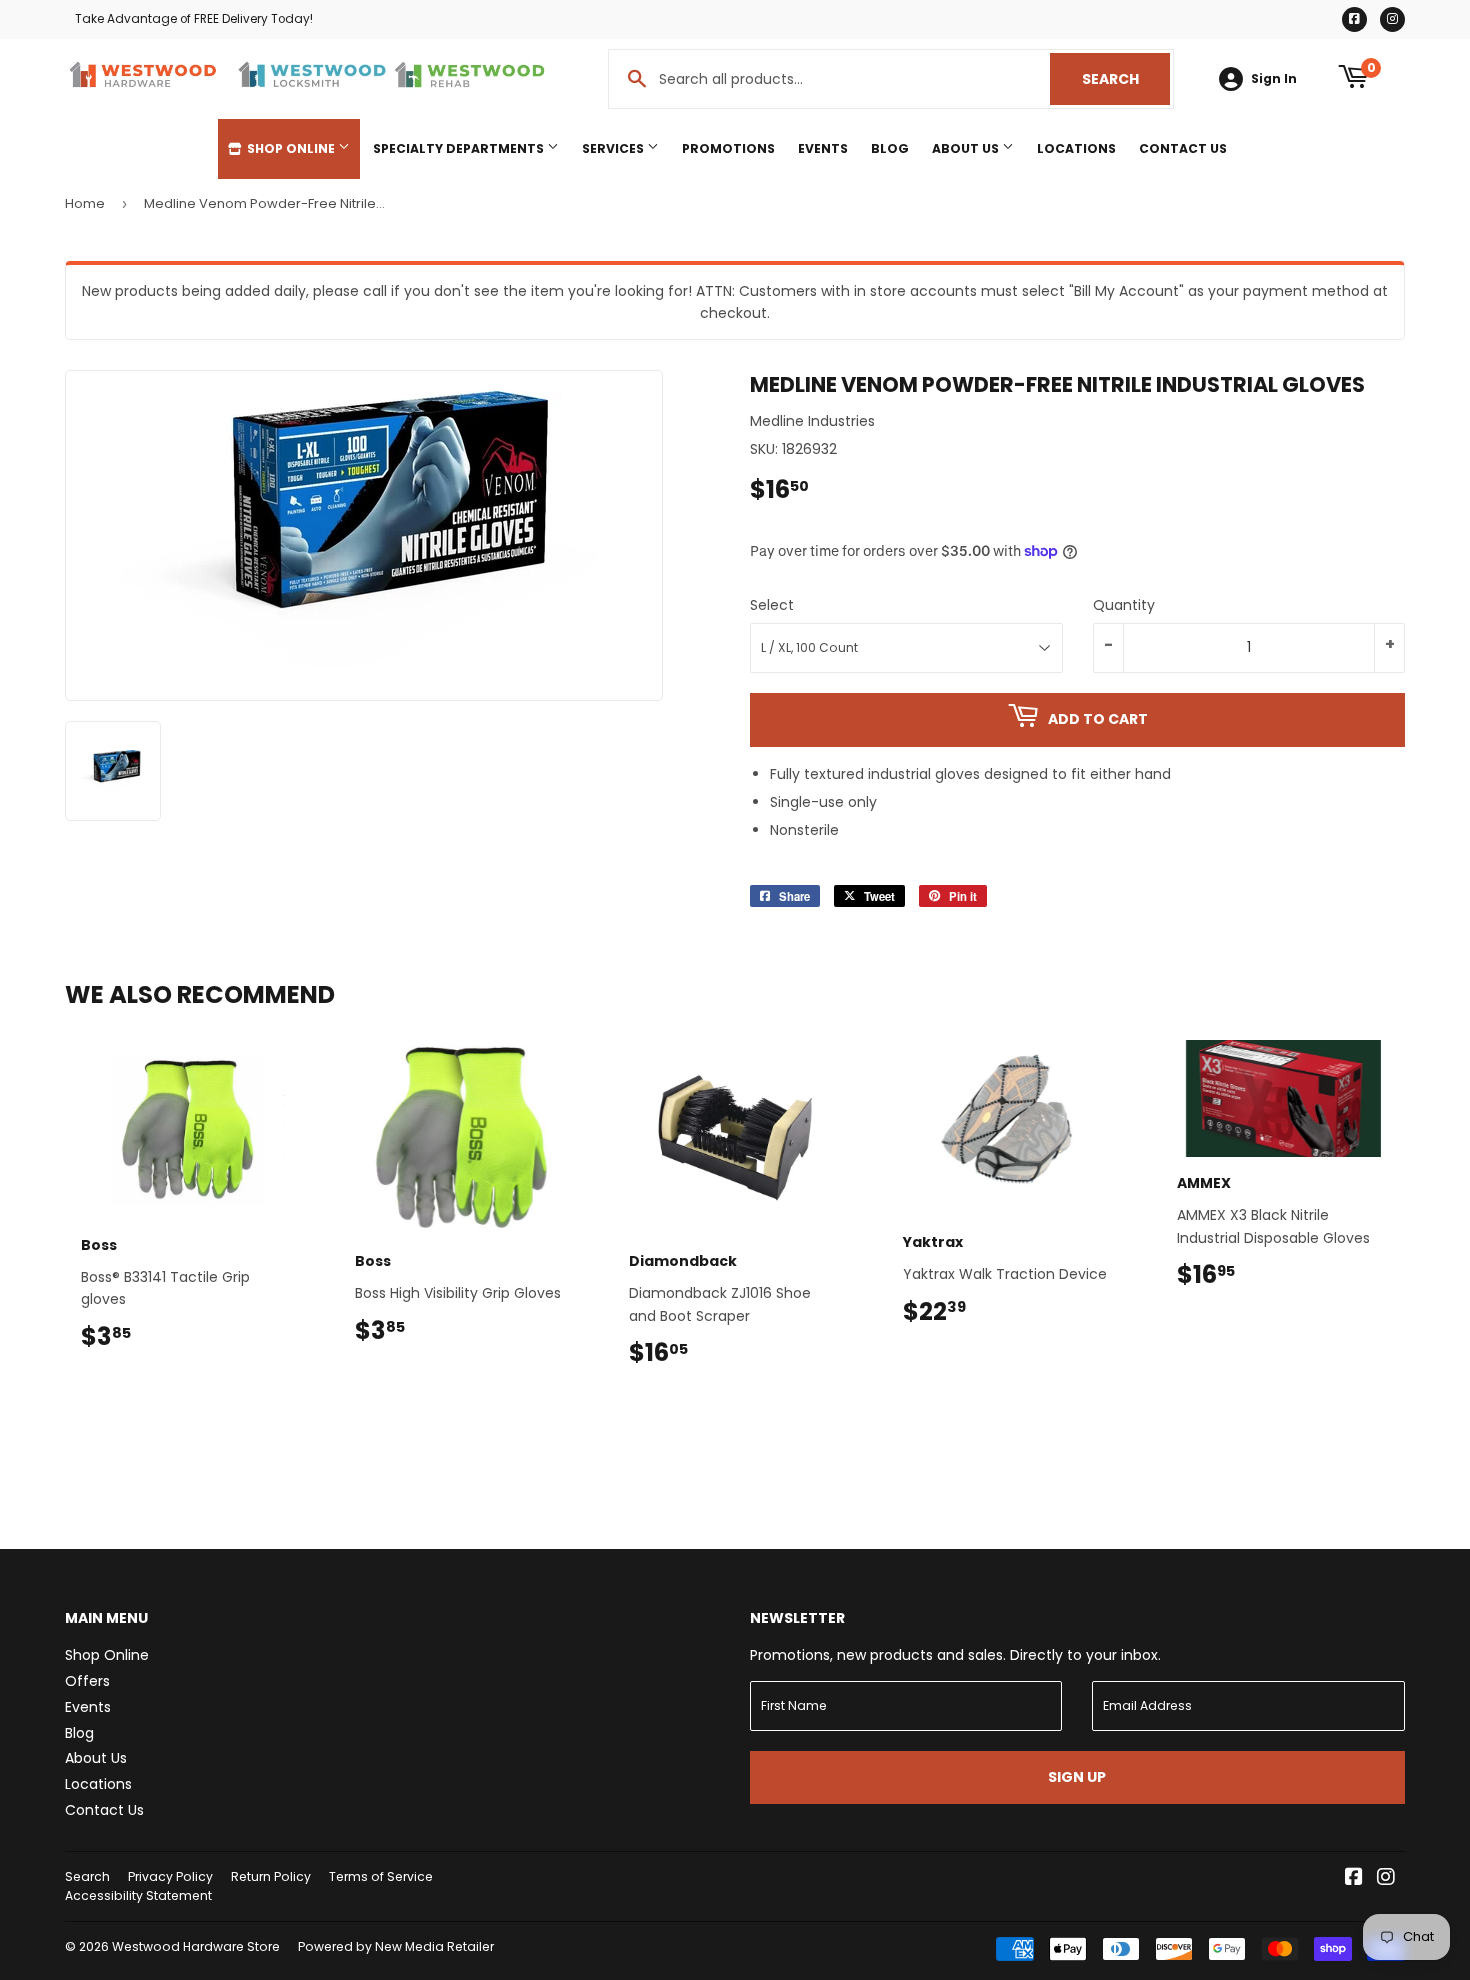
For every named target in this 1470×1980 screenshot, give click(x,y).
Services (614, 148)
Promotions (728, 148)
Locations (1076, 148)
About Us (967, 148)
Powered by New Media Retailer (396, 1946)
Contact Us (1183, 148)
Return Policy (271, 1876)
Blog (890, 148)
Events (823, 148)
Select (772, 605)
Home (85, 203)
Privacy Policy (170, 1876)
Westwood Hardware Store (196, 1946)
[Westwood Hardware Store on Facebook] (1354, 1879)
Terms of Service (381, 1876)
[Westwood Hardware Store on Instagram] (1386, 1879)
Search (1126, 79)
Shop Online (291, 148)
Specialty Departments (460, 148)
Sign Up (1077, 1777)
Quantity (1124, 605)
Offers (87, 1681)
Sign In (1274, 79)
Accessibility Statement (138, 1895)
